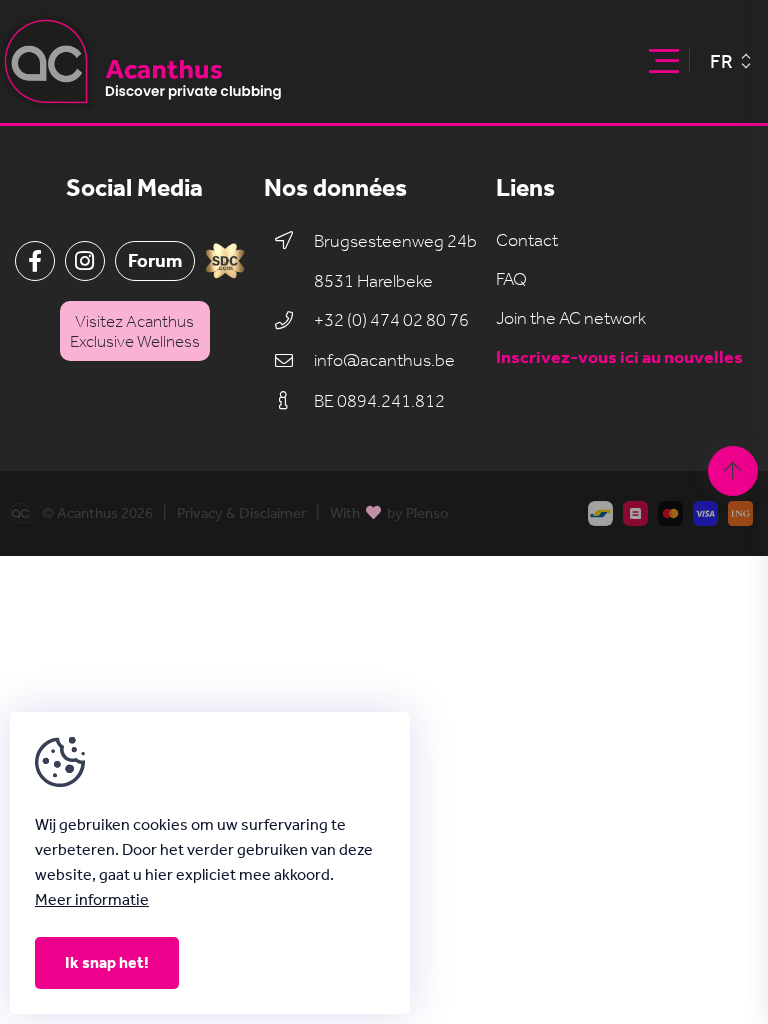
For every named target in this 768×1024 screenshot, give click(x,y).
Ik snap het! (107, 962)
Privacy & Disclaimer (241, 513)
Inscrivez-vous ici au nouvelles (619, 357)
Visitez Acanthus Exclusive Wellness (135, 331)
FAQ (511, 279)
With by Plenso (389, 513)
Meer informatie (92, 899)
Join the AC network (571, 318)
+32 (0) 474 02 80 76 (391, 320)
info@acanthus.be (384, 360)
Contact (527, 240)
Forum (155, 260)
